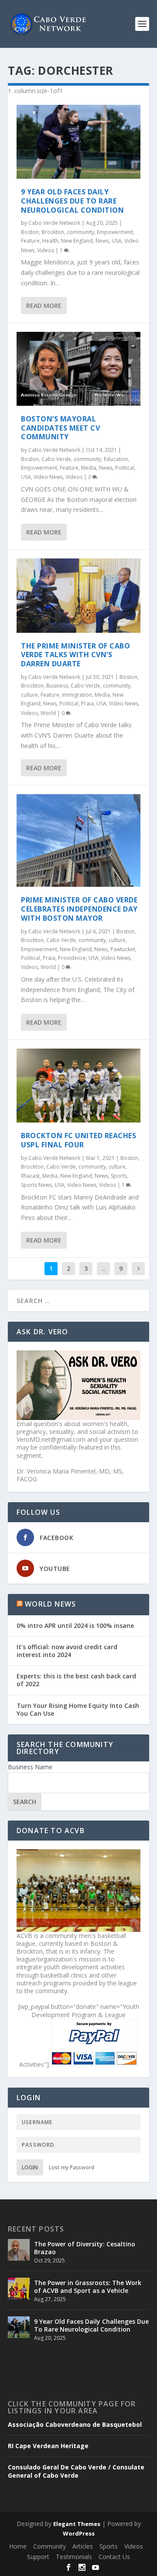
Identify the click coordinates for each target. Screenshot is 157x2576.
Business (57, 686)
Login (30, 2167)
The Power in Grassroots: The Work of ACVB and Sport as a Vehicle (88, 2287)
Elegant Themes (77, 2524)
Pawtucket (123, 949)
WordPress (79, 2533)
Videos (46, 250)
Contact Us (114, 2557)
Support (38, 2557)
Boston (30, 232)
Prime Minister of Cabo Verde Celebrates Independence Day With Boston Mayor (79, 909)
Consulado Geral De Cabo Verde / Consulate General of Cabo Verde (76, 2471)
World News (50, 1604)
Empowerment (115, 232)
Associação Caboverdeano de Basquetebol (75, 2425)
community (80, 232)
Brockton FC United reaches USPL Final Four (78, 1140)
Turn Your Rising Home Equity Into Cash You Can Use (78, 1709)
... (104, 1268)
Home (18, 2546)
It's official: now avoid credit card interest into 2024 (67, 1651)
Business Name (30, 1767)
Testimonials (74, 2557)
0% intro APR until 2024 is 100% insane (75, 1625)
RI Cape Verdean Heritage (48, 2446)
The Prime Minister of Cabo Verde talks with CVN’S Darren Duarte (75, 655)
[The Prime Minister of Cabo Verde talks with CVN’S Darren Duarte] (78, 595)
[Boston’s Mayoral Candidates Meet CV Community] (78, 369)
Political (125, 468)
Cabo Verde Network (54, 223)
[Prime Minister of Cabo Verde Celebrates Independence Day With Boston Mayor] (78, 840)
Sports (119, 1176)
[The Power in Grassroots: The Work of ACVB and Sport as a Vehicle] (19, 2289)
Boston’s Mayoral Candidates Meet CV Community (60, 428)
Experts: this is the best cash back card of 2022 (76, 1680)
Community (49, 2546)
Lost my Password (72, 2167)
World (48, 713)
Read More (44, 306)
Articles (83, 2546)
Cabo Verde (56, 459)
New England (77, 241)
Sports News (36, 1185)
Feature (30, 241)
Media (89, 468)
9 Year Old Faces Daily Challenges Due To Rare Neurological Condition (72, 201)
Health (50, 241)
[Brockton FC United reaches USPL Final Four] (78, 1086)
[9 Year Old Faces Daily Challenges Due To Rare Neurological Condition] (78, 142)
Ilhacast (30, 1176)
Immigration (77, 695)
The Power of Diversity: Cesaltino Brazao (85, 2248)
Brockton (53, 232)
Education (116, 459)
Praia (87, 703)
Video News (48, 477)
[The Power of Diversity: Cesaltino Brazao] (19, 2250)
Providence (72, 958)
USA (117, 241)
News (102, 241)
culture (29, 695)
